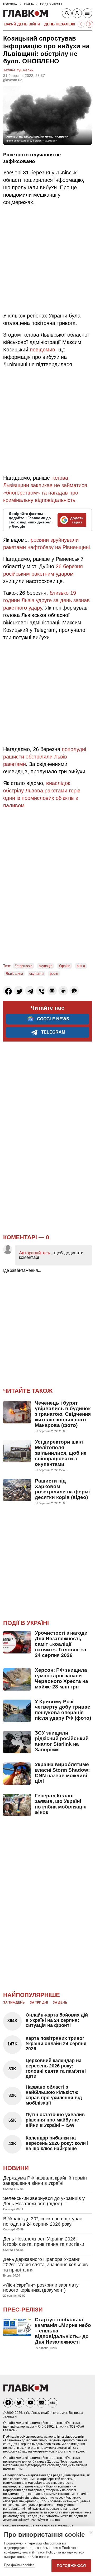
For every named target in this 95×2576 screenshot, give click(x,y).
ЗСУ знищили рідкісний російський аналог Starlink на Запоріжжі (62, 1741)
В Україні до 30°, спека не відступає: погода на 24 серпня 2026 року (43, 2221)
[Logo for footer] (26, 2390)
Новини (16, 2168)
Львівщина (14, 974)
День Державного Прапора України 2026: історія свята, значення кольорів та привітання (46, 2265)
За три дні (39, 2002)
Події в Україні (26, 1623)
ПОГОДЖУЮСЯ (71, 2566)
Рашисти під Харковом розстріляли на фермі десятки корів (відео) (62, 1489)
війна (81, 966)
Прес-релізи (23, 2310)
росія (54, 974)
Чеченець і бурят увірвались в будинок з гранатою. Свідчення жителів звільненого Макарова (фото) (63, 1414)
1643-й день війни (22, 24)
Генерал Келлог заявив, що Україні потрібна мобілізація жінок (61, 1804)
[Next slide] (90, 24)
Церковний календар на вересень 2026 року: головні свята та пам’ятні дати (56, 2068)
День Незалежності (65, 24)
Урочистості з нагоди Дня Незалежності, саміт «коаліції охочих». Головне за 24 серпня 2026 (61, 1644)
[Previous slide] (81, 24)
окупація (46, 966)
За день (60, 2002)
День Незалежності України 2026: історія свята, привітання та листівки (44, 2242)
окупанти (36, 974)
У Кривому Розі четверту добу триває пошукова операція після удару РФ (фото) (63, 1710)
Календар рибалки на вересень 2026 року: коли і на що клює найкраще (57, 2143)
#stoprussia (24, 966)
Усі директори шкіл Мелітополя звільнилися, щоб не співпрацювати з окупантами (61, 1453)
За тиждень (14, 2002)
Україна (65, 966)
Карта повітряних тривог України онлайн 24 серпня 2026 (56, 2044)
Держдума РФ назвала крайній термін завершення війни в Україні (45, 2181)
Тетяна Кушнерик (18, 70)
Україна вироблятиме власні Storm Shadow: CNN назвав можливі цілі (62, 1773)
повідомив (42, 350)
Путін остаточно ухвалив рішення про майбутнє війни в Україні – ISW (55, 2120)
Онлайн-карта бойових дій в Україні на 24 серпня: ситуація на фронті (57, 2020)
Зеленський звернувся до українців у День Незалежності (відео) (44, 2201)
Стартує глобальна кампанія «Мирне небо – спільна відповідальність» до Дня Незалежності (63, 2331)
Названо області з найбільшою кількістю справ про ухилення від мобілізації (54, 2095)
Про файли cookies (19, 2565)
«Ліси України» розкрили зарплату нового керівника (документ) (41, 2288)
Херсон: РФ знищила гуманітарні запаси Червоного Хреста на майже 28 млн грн (61, 1678)
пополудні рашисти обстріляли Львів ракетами (45, 757)
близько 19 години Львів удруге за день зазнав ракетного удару (46, 600)
